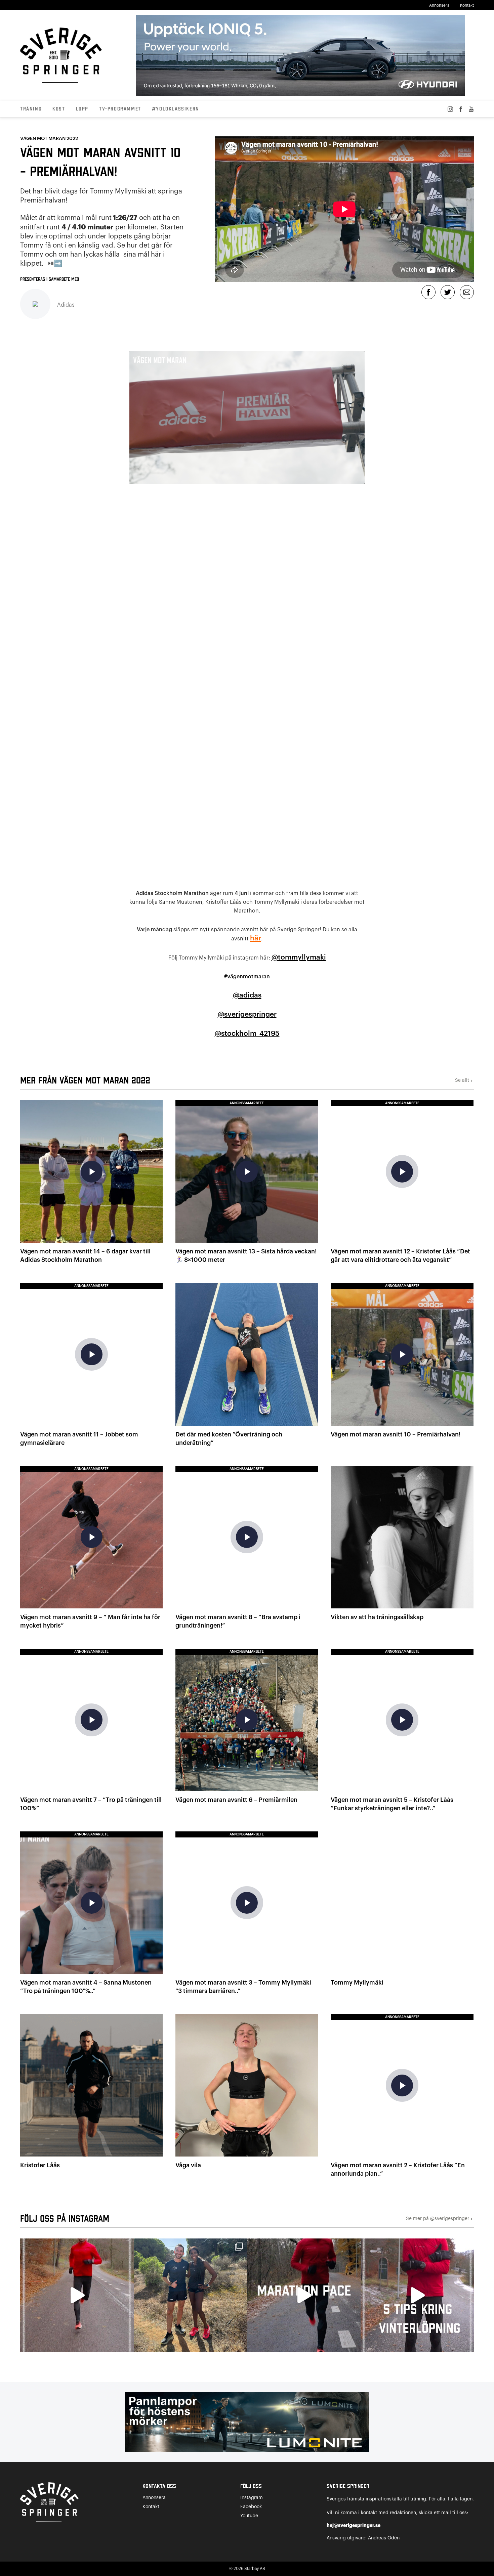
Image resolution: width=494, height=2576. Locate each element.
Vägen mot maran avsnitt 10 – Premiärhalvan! (396, 1434)
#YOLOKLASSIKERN (176, 109)
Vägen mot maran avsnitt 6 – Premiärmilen (236, 1800)
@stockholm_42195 (247, 1034)
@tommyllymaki (299, 957)
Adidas (66, 305)
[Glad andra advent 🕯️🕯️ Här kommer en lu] (304, 2295)
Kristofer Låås (40, 2165)
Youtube (249, 2516)
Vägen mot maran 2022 (49, 139)
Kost (59, 109)
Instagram (252, 2498)
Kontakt (467, 5)
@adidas (247, 995)
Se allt (464, 1081)
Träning (31, 109)
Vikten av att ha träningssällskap (377, 1617)
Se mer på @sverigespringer (440, 2219)
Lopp (82, 109)
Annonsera (439, 5)
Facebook (251, 2507)
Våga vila (188, 2165)
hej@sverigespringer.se (354, 2525)
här (256, 938)
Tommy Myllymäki (357, 1983)
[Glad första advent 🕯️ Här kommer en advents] (417, 2295)
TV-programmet (120, 109)
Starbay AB (255, 2569)
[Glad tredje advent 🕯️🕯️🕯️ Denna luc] (77, 2295)
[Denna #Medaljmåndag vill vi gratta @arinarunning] (191, 2295)
